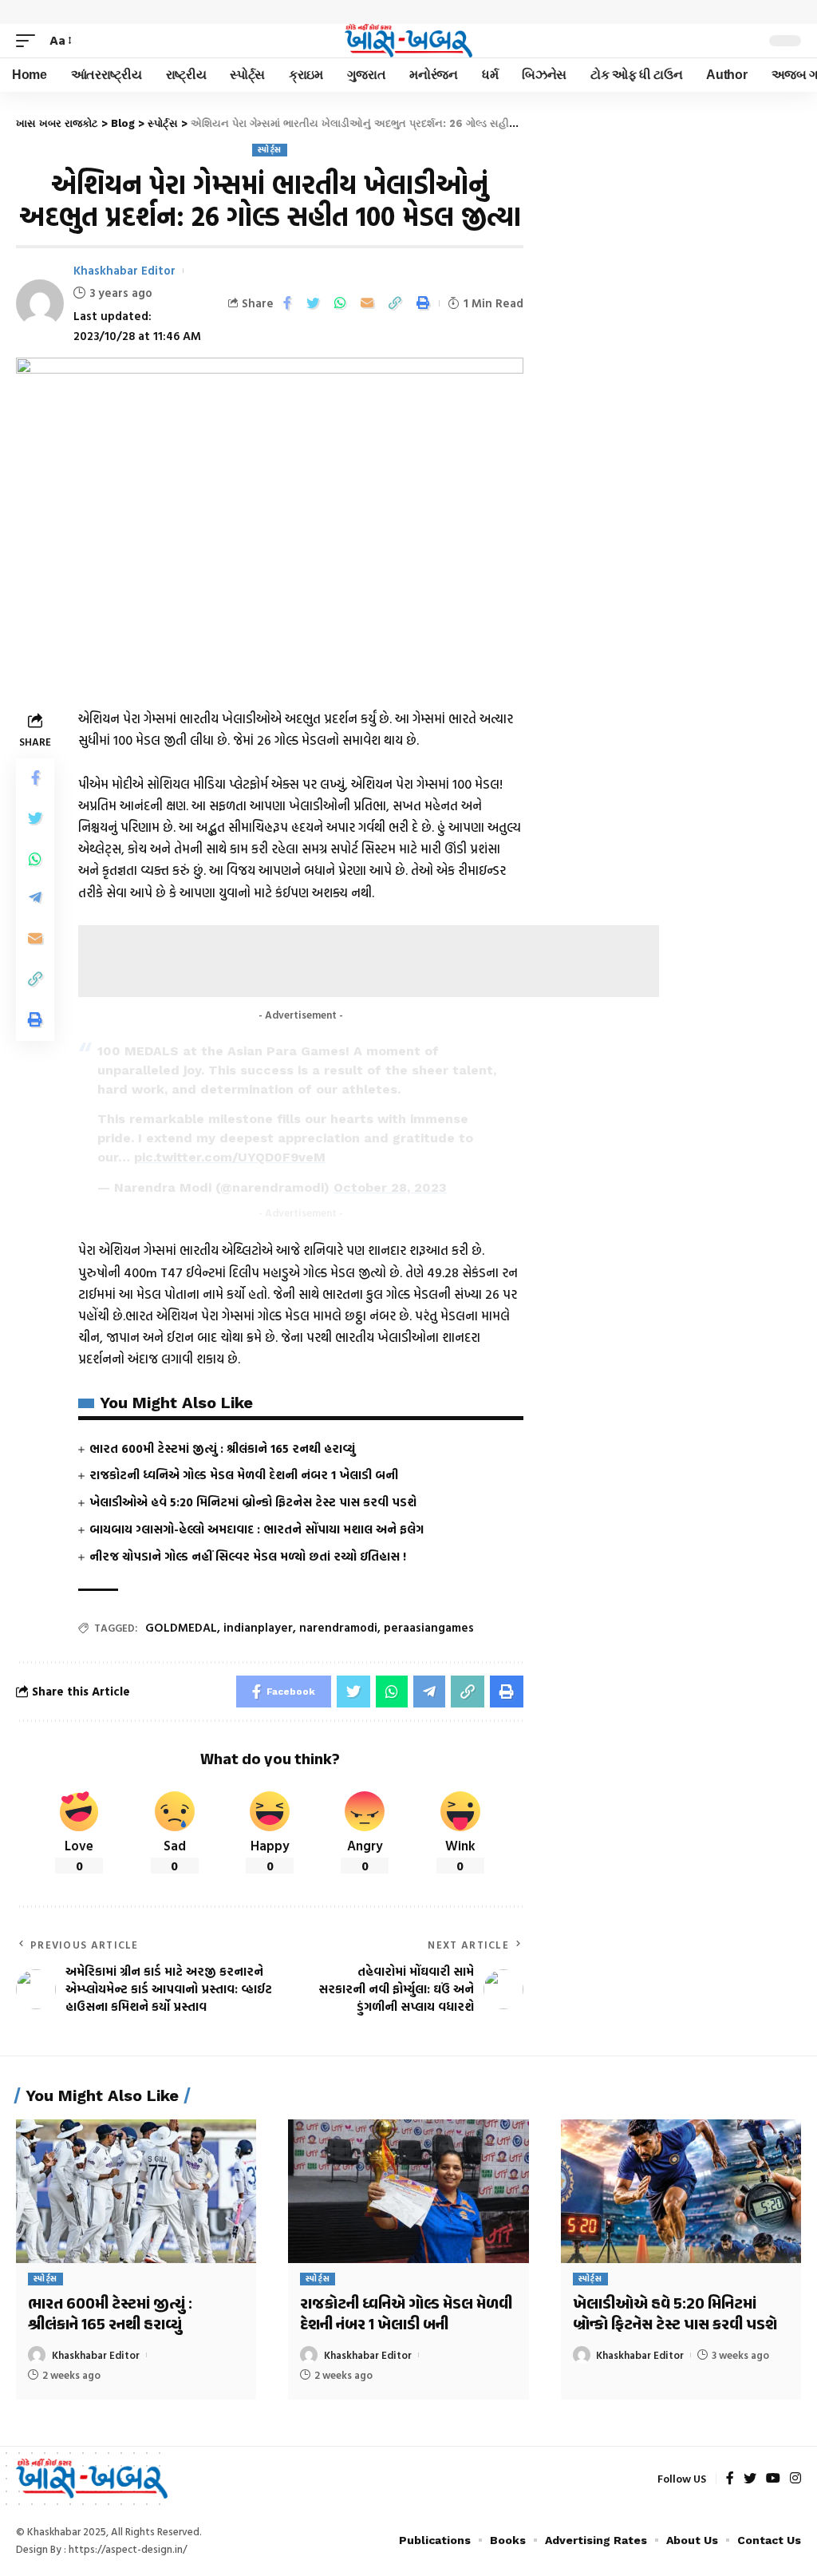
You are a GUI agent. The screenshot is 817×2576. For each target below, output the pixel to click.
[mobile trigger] (30, 40)
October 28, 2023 (390, 1187)
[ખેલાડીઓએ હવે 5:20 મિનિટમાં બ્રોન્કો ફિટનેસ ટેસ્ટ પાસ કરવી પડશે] (681, 2192)
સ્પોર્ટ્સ (270, 150)
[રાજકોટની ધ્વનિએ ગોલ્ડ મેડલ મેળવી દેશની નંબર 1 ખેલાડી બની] (408, 2192)
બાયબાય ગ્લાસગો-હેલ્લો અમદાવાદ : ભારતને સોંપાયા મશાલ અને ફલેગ (257, 1529)
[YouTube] (773, 2479)
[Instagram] (795, 2479)
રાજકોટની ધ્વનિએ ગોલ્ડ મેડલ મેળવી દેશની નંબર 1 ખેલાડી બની (244, 1475)
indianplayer (258, 1627)
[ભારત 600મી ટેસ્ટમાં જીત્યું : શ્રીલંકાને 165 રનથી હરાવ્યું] (136, 2192)
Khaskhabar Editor (124, 270)
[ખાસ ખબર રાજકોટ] (408, 41)
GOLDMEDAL (181, 1627)
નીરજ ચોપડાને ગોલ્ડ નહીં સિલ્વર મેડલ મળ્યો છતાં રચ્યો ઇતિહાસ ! (248, 1556)
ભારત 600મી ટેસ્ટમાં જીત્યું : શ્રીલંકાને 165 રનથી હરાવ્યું (222, 1448)
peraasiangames (429, 1627)
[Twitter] (750, 2479)
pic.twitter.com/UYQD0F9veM (230, 1157)
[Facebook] (730, 2479)
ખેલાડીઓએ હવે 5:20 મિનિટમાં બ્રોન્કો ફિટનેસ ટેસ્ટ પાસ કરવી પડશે (253, 1502)
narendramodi (338, 1627)
